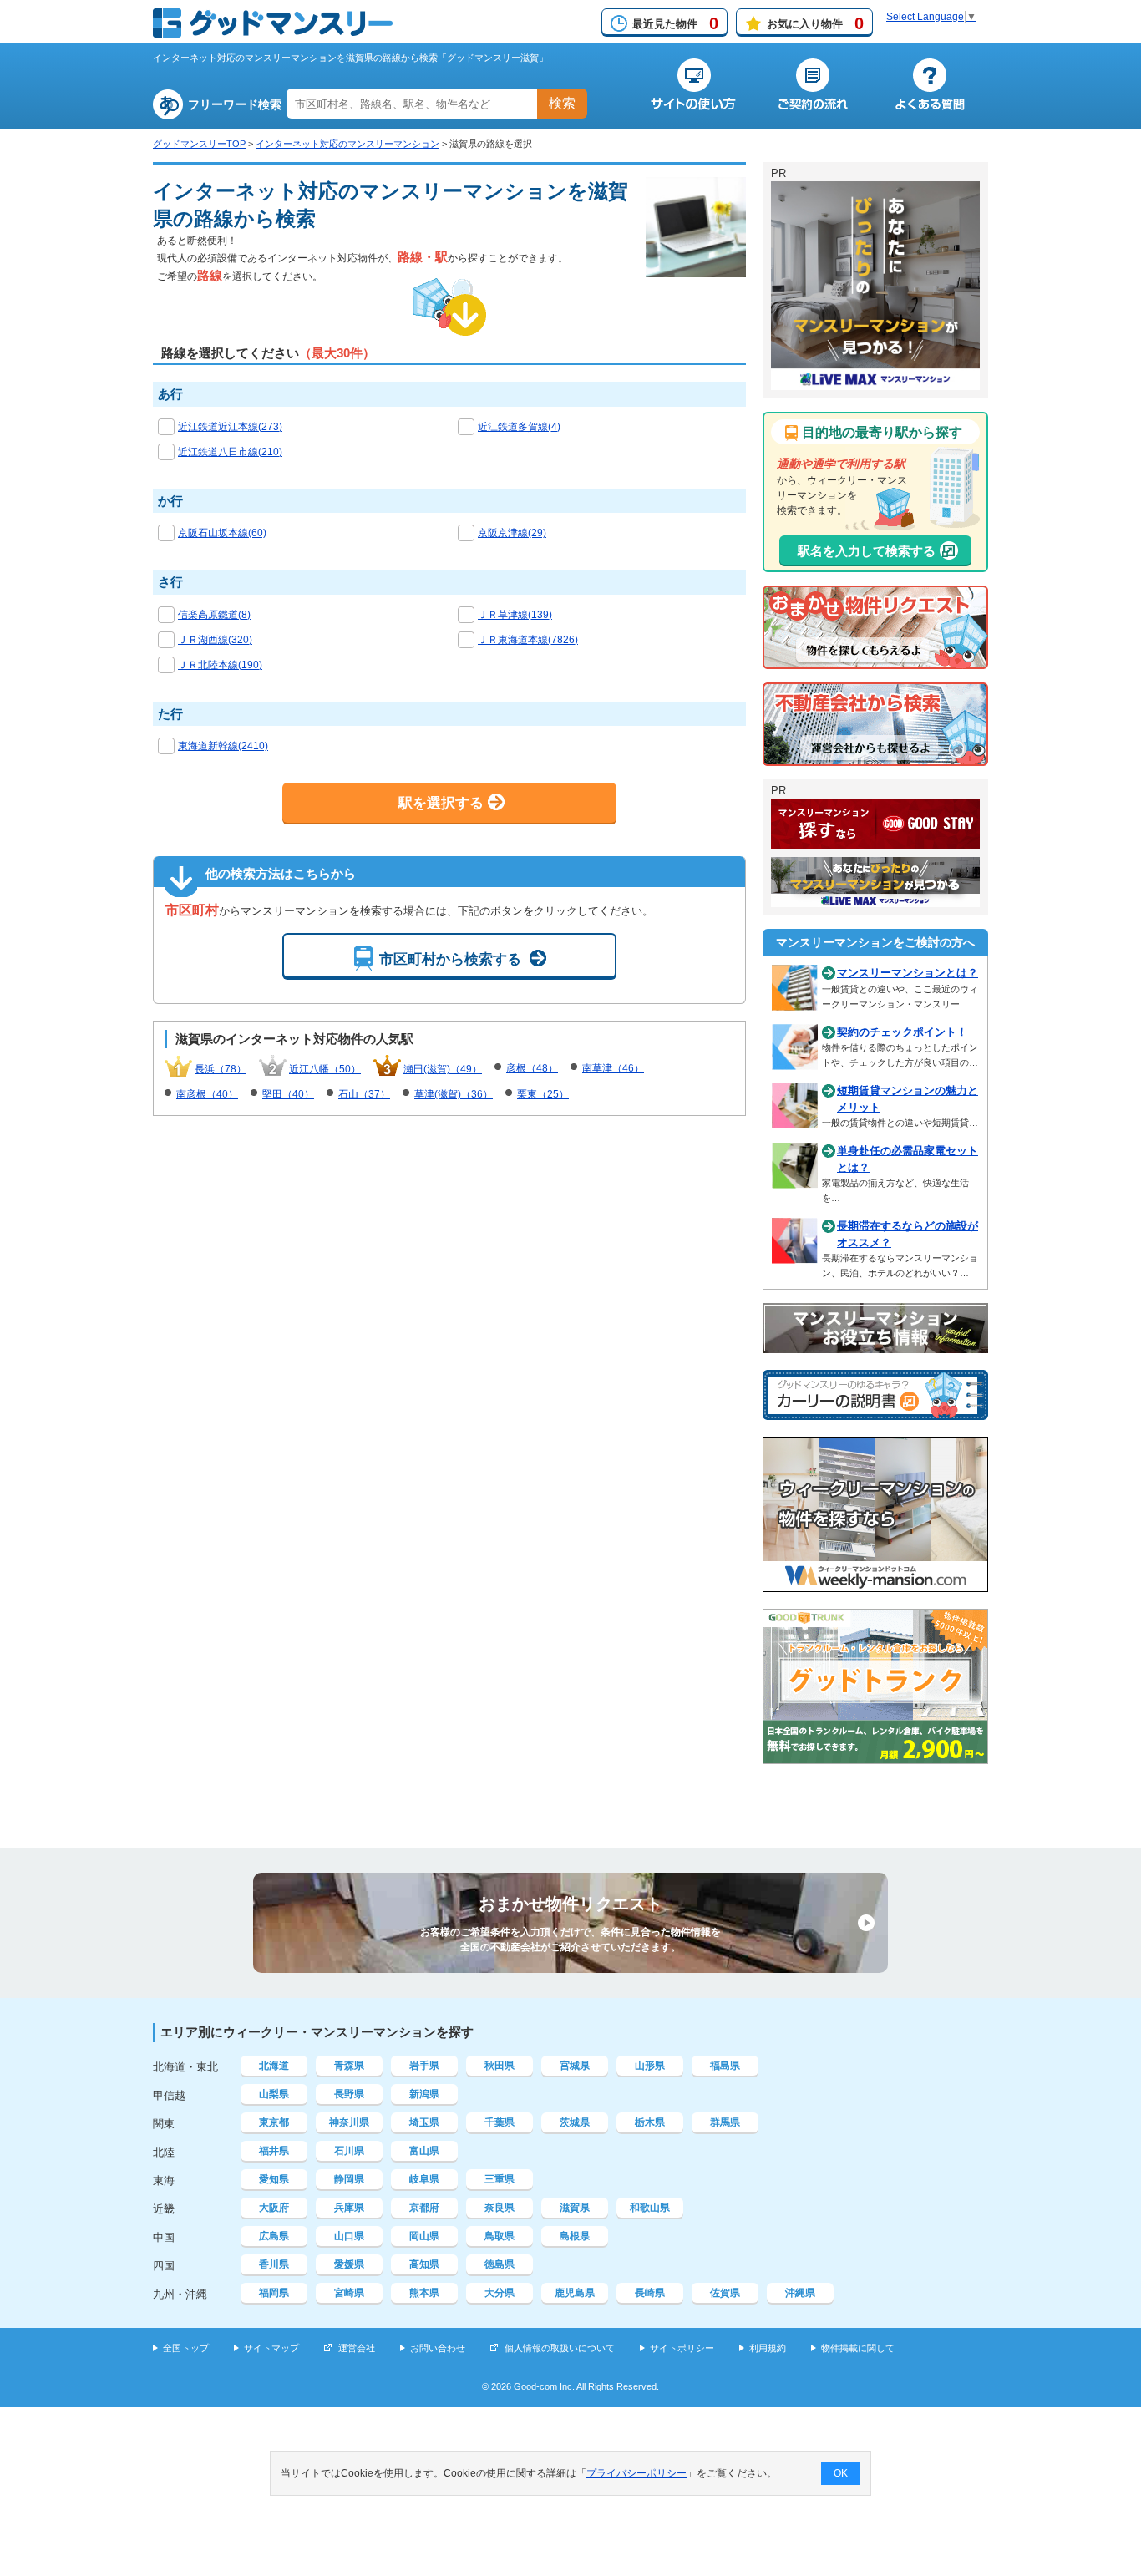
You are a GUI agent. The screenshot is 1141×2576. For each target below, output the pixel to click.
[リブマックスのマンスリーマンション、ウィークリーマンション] (875, 383)
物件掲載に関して (858, 2348)
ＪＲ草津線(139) (515, 615)
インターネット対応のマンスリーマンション (347, 144)
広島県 (274, 2236)
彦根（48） (532, 1068)
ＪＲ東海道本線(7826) (528, 640)
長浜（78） (221, 1069)
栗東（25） (543, 1094)
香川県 (274, 2264)
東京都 (274, 2122)
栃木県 (650, 2122)
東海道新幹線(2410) (223, 746)
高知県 (424, 2264)
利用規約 (768, 2348)
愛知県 (274, 2179)
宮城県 (575, 2066)
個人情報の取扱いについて (560, 2348)
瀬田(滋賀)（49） (443, 1069)
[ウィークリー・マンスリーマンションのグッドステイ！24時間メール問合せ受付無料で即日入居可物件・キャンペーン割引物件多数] (875, 841)
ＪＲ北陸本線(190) (220, 665)
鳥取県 (500, 2236)
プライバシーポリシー (636, 2473)
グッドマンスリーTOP (199, 144)
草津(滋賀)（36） (454, 1094)
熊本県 (424, 2293)
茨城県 (575, 2122)
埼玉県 (424, 2122)
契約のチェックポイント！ (902, 1032)
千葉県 (500, 2122)
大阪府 (274, 2208)
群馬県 (725, 2122)
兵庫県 (349, 2208)
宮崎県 (349, 2293)
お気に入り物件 (815, 23)
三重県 (500, 2179)
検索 (562, 103)
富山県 (424, 2151)
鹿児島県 (575, 2293)
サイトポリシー (682, 2348)
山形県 (650, 2066)
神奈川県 (349, 2122)
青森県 (349, 2066)
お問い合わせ (438, 2348)
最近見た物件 (675, 23)
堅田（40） (288, 1094)
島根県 (575, 2236)
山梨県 (274, 2094)
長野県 (349, 2094)
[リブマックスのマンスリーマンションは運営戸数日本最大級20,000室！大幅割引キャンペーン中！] (875, 900)
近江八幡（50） (325, 1069)
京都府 (424, 2208)
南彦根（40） (207, 1094)
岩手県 (424, 2066)
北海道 (274, 2066)
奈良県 (500, 2208)
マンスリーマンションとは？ (908, 973)
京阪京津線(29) (512, 533)
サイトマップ (271, 2348)
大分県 (500, 2293)
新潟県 (424, 2094)
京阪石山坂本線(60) (222, 533)
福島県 (725, 2066)
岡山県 (424, 2236)
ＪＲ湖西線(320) (215, 640)
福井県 (274, 2151)
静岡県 (349, 2179)
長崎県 (650, 2293)
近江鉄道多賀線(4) (519, 427)
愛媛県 (349, 2264)
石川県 (349, 2151)
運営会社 (357, 2348)
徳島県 (500, 2264)
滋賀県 (575, 2208)
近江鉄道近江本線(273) (230, 427)
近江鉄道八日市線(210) (230, 452)
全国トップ (186, 2348)
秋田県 (500, 2066)
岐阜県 (424, 2179)
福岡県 (274, 2293)
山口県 (349, 2236)
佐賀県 (725, 2293)
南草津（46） (613, 1068)
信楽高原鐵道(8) (214, 615)
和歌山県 (650, 2208)
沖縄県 (800, 2293)
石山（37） (364, 1094)
